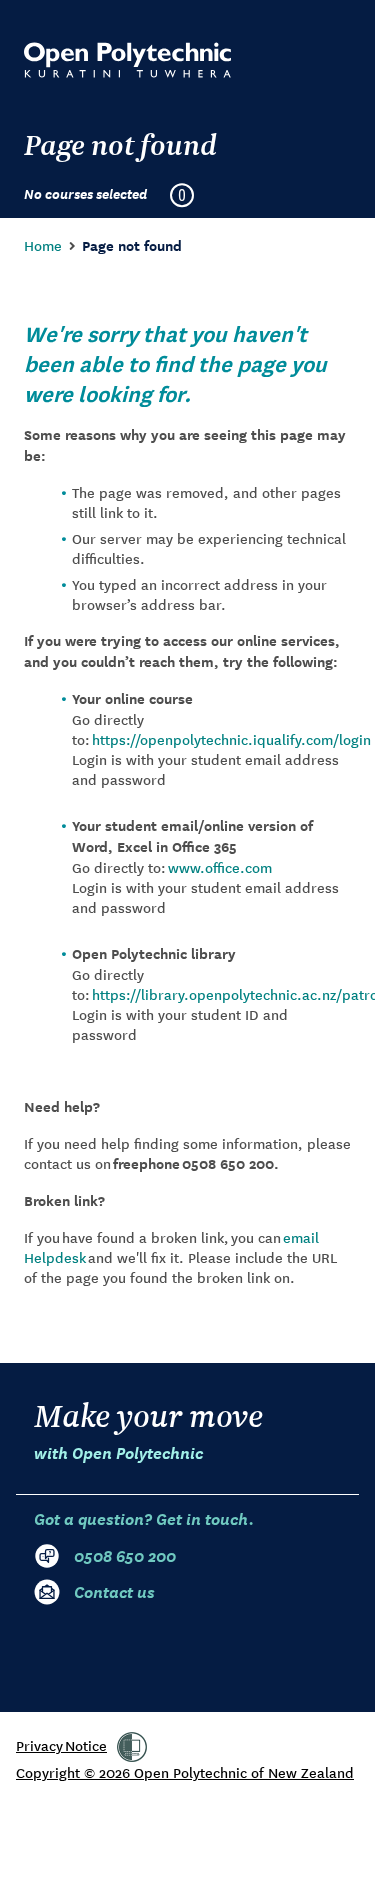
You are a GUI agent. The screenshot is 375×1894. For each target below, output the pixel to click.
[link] (132, 1747)
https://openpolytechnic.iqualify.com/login (231, 739)
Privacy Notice (61, 1745)
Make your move (148, 1429)
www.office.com (220, 867)
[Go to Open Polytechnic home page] (127, 60)
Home (43, 245)
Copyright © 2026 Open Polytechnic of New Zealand (185, 1772)
